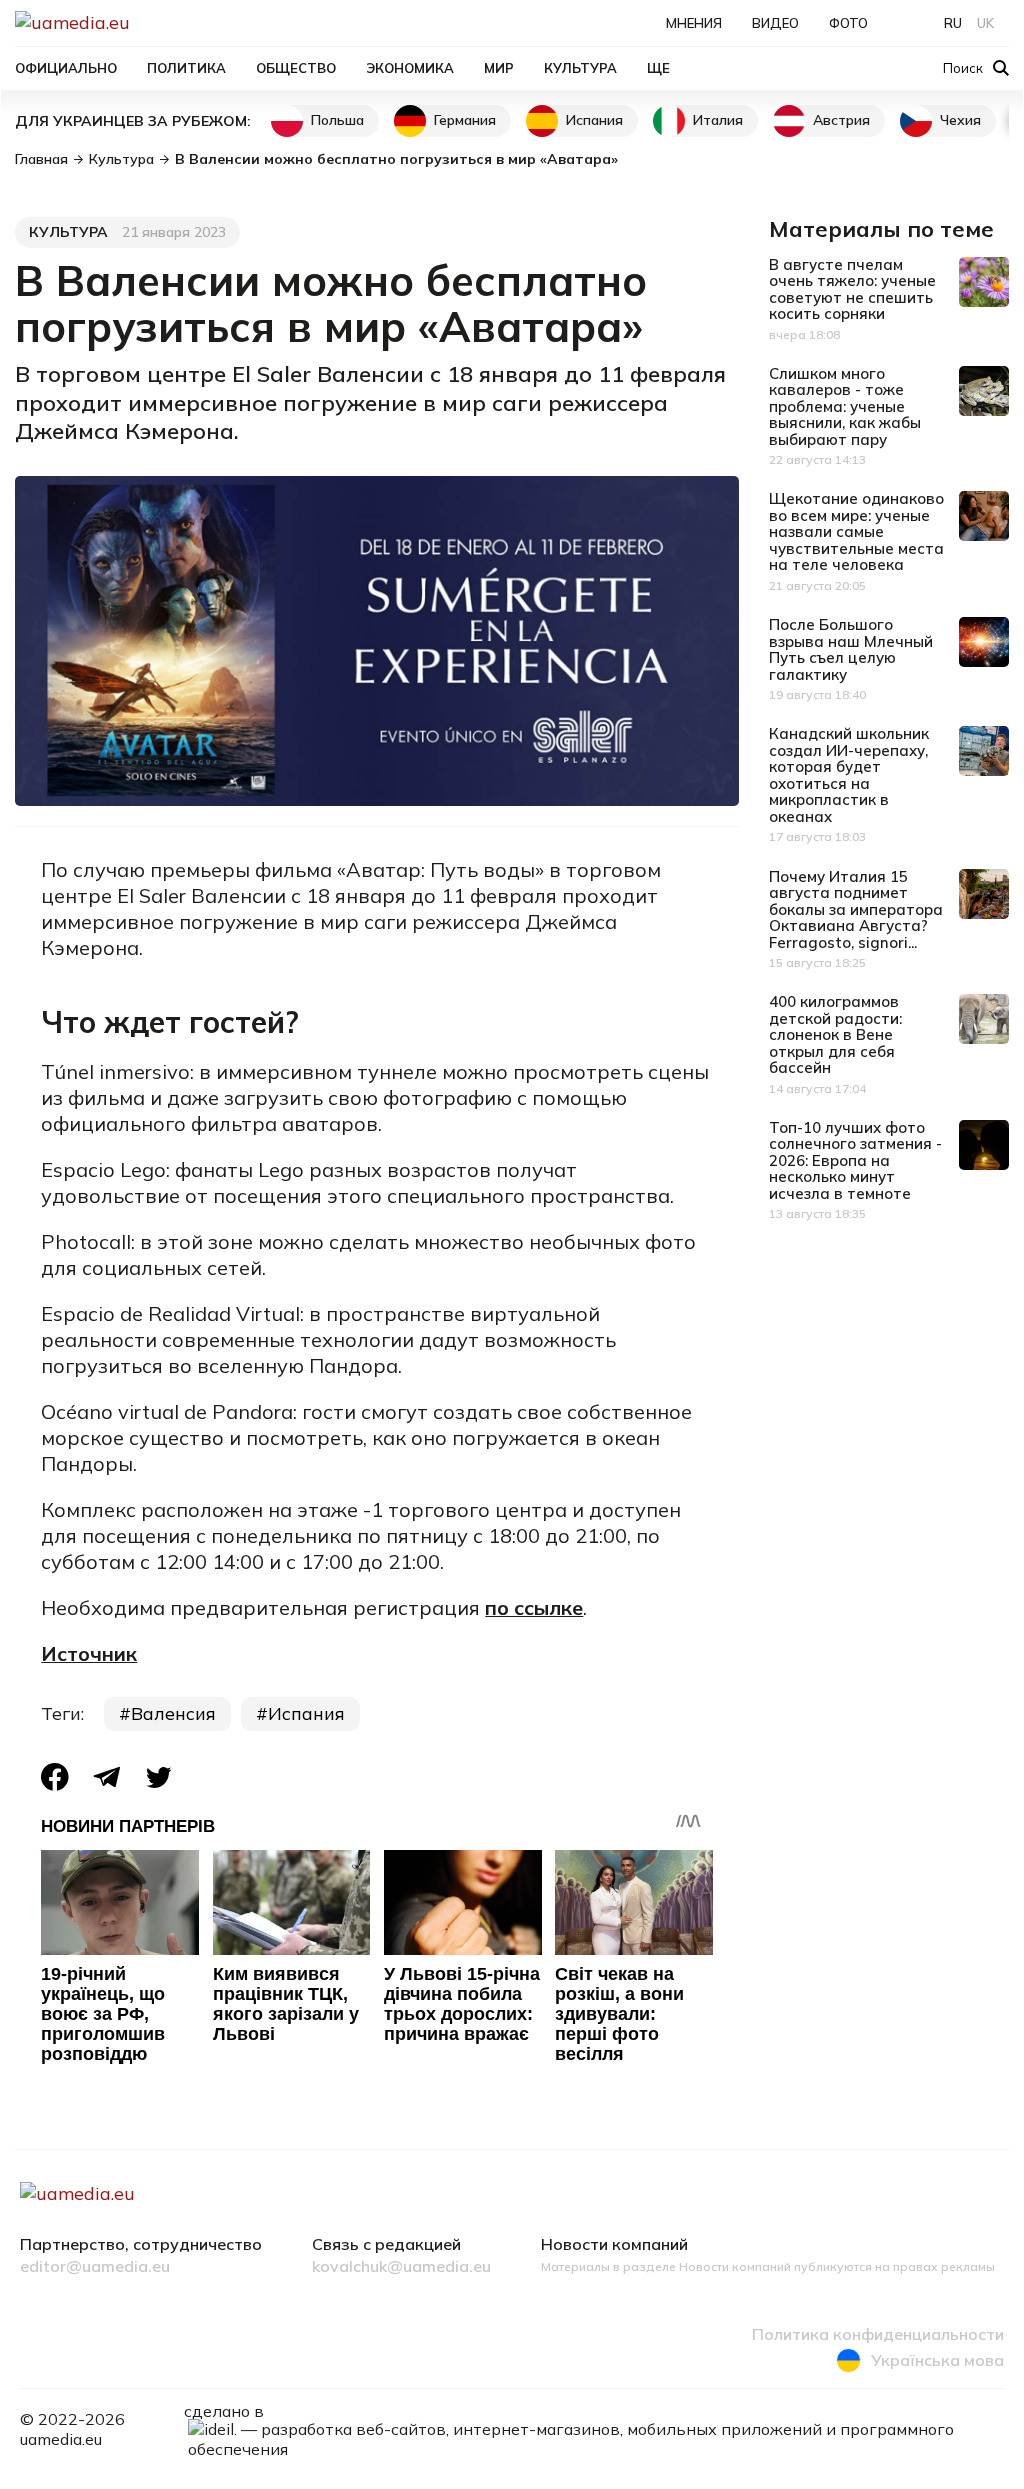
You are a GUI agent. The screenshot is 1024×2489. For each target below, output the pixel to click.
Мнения (694, 23)
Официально (66, 68)
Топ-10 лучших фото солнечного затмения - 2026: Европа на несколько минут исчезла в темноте (855, 1160)
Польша (337, 120)
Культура (580, 68)
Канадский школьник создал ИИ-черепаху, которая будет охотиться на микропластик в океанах (849, 775)
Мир (499, 68)
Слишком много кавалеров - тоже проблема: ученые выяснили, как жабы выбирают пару (845, 406)
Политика (186, 68)
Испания (594, 120)
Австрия (841, 120)
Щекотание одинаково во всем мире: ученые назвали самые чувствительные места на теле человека (856, 531)
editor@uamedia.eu (95, 2267)
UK (985, 23)
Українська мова (937, 2360)
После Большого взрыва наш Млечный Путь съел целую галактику (851, 649)
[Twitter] (159, 1777)
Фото (848, 23)
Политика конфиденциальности (878, 2335)
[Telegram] (107, 1777)
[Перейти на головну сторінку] (141, 22)
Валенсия (173, 1713)
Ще (658, 68)
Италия (718, 120)
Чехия (960, 120)
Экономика (410, 68)
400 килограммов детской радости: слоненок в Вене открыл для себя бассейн (835, 1034)
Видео (775, 23)
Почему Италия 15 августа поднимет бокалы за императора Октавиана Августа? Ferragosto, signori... (856, 909)
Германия (465, 120)
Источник (89, 1653)
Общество (296, 68)
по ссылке (534, 1607)
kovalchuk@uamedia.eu (401, 2267)
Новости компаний (614, 2245)
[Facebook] (55, 1777)
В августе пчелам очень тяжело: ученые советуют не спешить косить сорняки (852, 289)
